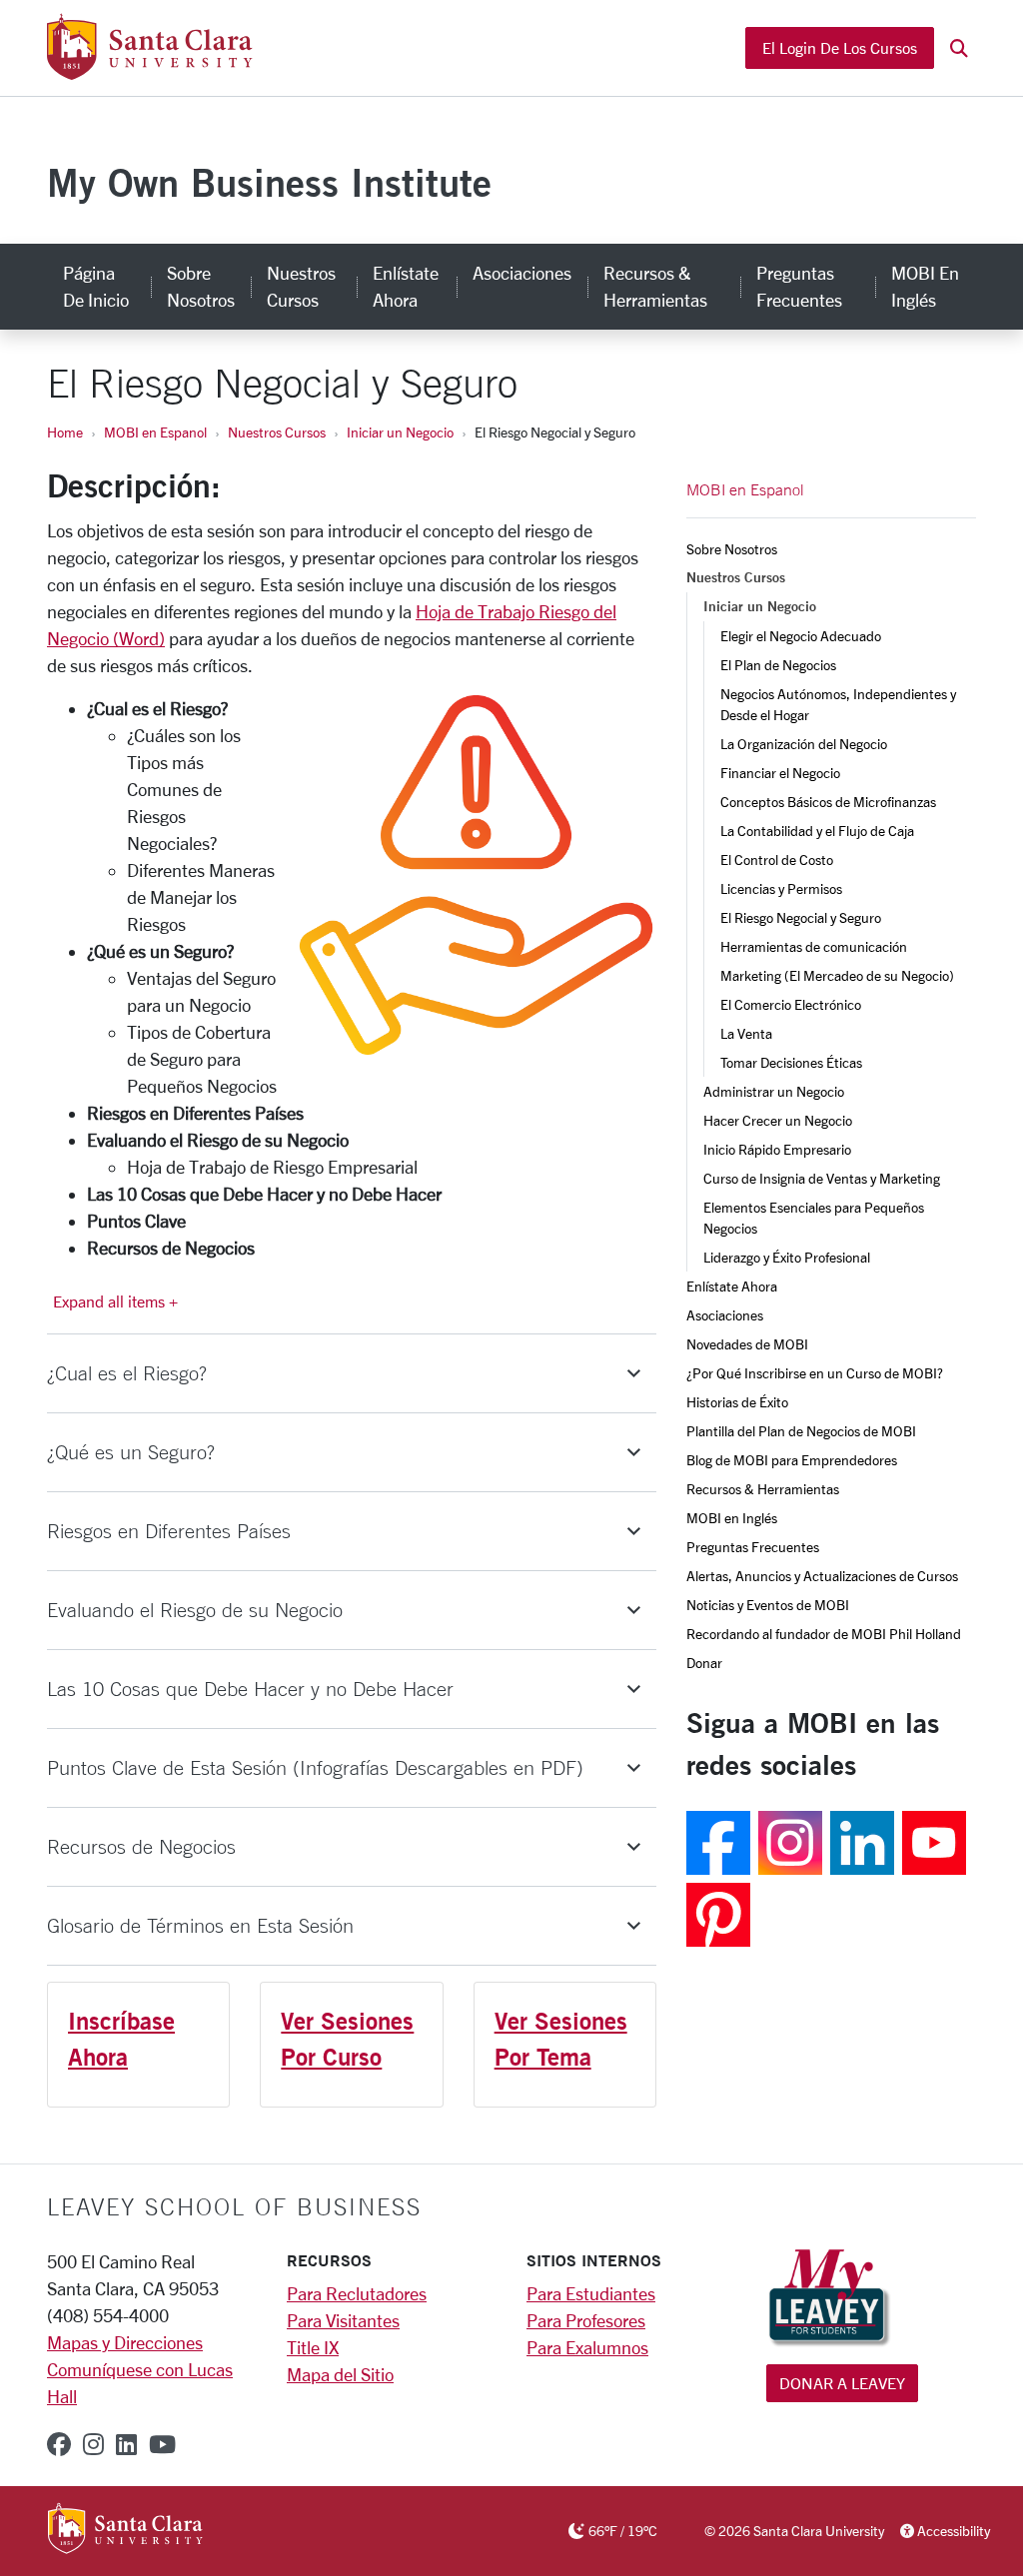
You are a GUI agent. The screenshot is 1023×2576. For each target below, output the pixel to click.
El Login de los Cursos (840, 47)
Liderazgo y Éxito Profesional (787, 1257)
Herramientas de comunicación (814, 946)
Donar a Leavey (842, 2383)
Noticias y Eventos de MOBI (768, 1605)
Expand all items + (115, 1301)
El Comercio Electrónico (791, 1004)
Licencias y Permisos (781, 888)
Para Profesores (586, 2320)
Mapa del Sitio (340, 2374)
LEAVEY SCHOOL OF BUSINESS (234, 2206)
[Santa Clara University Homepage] (149, 72)
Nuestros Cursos (301, 286)
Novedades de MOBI (747, 1344)
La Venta (746, 1033)
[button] (959, 48)
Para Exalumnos (587, 2347)
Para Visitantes (343, 2320)
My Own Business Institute (269, 182)
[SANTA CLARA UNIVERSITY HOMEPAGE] (125, 2530)
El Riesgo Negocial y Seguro (801, 917)
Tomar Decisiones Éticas (791, 1062)
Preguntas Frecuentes (799, 286)
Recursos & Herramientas (655, 286)
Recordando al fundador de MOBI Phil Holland (824, 1634)
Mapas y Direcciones (125, 2342)
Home (65, 432)
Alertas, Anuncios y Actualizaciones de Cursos (822, 1576)
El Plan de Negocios (778, 665)
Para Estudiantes (591, 2293)
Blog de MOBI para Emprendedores (792, 1460)
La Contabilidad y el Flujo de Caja (817, 831)
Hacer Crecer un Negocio (778, 1120)
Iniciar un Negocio (400, 432)
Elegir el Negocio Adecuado (801, 636)
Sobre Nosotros (201, 286)
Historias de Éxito (737, 1402)
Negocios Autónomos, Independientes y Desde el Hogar (840, 704)
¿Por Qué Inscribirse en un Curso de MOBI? (815, 1373)
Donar (704, 1663)
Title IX (313, 2347)
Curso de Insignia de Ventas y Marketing (822, 1178)
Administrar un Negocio (774, 1091)
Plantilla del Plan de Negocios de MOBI (801, 1431)
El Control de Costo (777, 859)
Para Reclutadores (357, 2293)
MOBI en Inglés (925, 286)
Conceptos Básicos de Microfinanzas (828, 802)
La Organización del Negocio (804, 744)
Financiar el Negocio (780, 773)
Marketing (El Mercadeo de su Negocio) (837, 975)
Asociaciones (522, 273)
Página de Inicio (96, 286)
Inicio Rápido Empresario (777, 1149)
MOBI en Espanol (155, 432)
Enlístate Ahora (406, 286)
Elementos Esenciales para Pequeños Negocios (815, 1218)
